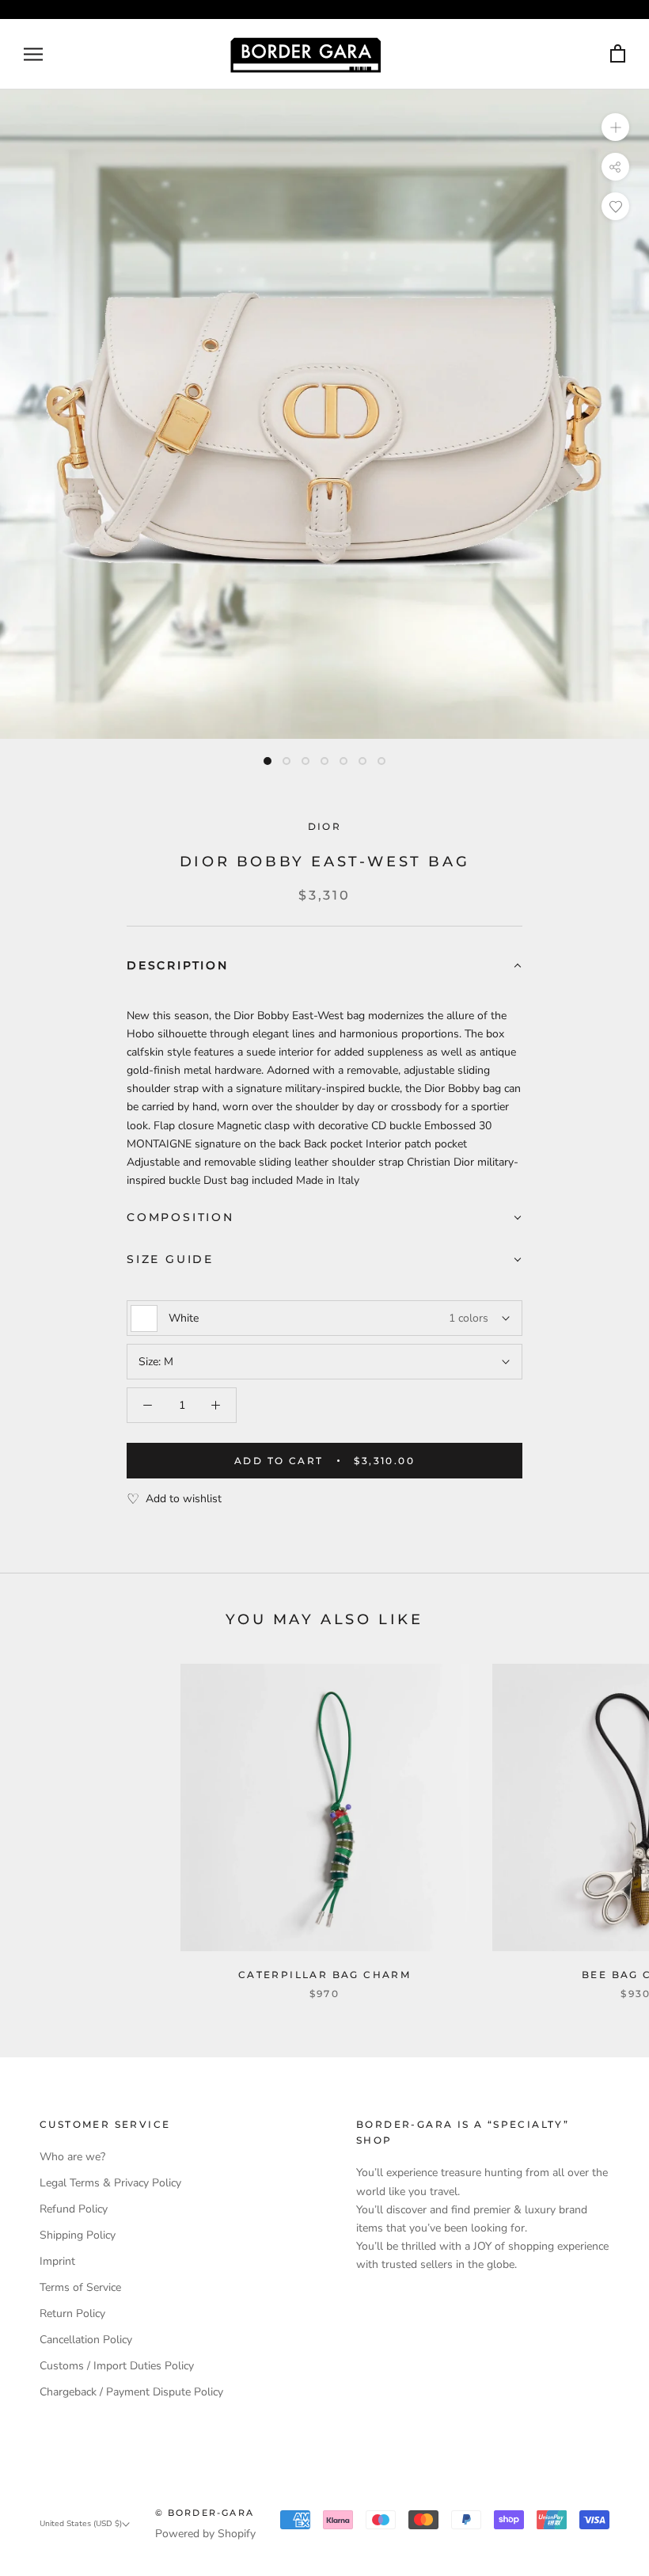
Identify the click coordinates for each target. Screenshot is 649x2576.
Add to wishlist (184, 1499)
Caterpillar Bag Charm (324, 1975)
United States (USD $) (81, 2524)
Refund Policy (74, 2209)
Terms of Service (80, 2287)
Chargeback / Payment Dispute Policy (131, 2392)
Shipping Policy (78, 2235)
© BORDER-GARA (205, 2513)
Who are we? (72, 2157)
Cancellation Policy (86, 2340)
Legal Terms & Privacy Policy (110, 2183)
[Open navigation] (33, 54)
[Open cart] (618, 54)
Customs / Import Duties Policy (117, 2366)
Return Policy (72, 2313)
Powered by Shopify (205, 2534)
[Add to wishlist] (615, 206)
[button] (324, 966)
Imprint (57, 2261)
